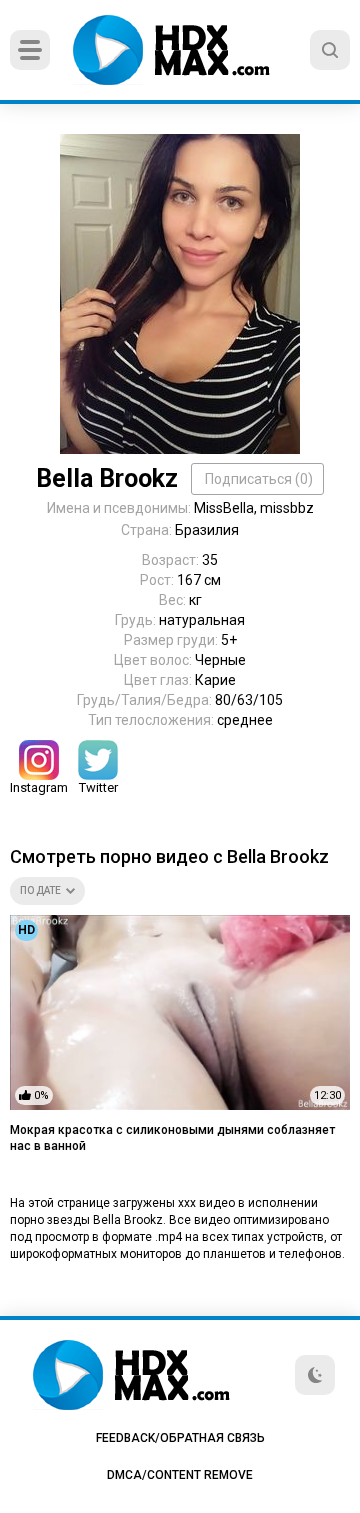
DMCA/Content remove (180, 1475)
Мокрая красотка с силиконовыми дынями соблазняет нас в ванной (172, 1138)
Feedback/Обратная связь (180, 1438)
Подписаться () (259, 479)
